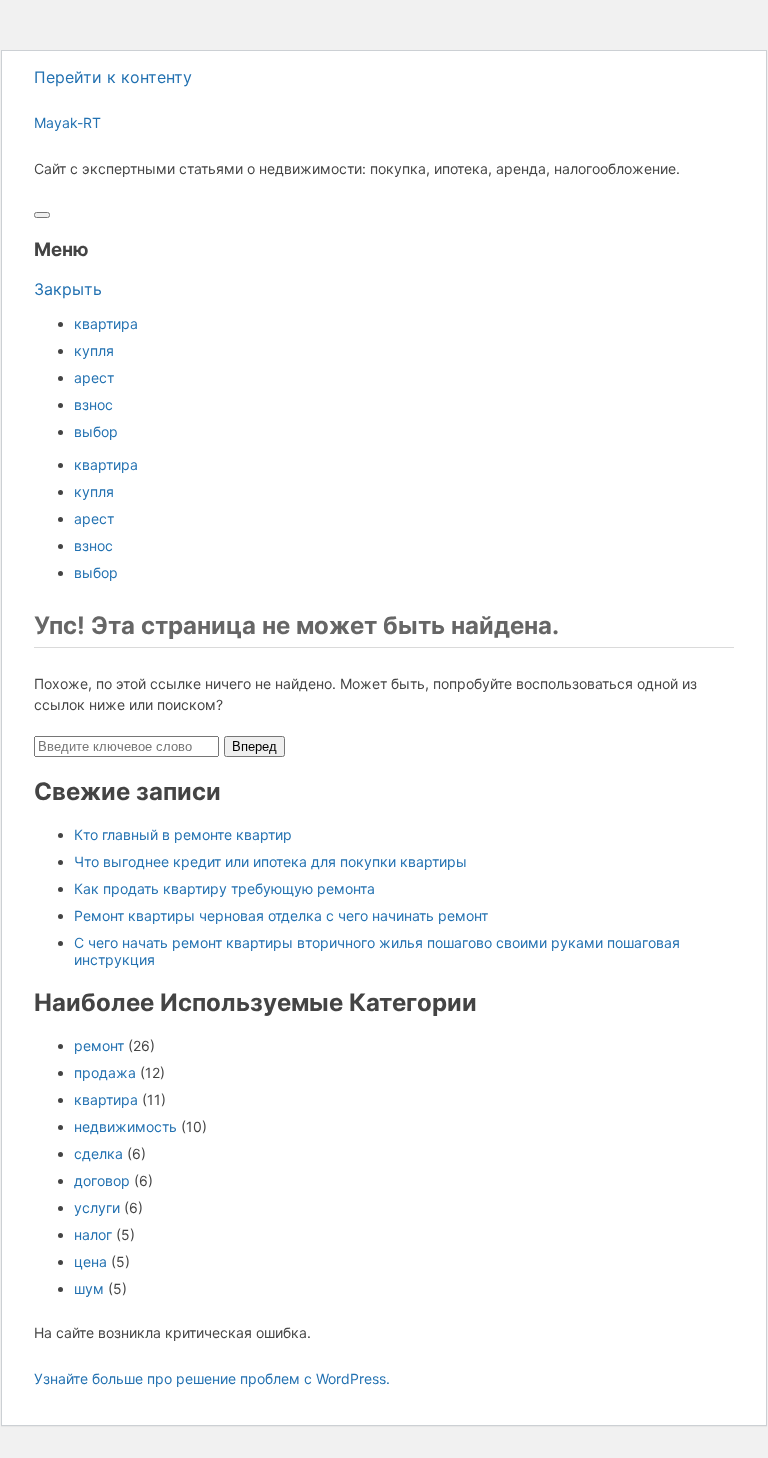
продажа (105, 1072)
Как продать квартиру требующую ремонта (224, 888)
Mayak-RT (67, 122)
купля (94, 350)
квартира (106, 323)
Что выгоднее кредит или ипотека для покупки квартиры (270, 861)
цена (90, 1261)
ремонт (99, 1045)
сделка (98, 1153)
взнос (93, 404)
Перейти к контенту (113, 77)
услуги (97, 1207)
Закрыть (68, 289)
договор (102, 1180)
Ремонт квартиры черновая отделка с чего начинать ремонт (281, 915)
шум (89, 1288)
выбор (96, 431)
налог (93, 1234)
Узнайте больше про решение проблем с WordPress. (212, 1378)
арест (94, 377)
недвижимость (125, 1126)
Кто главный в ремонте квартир (183, 834)
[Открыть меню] (42, 215)
